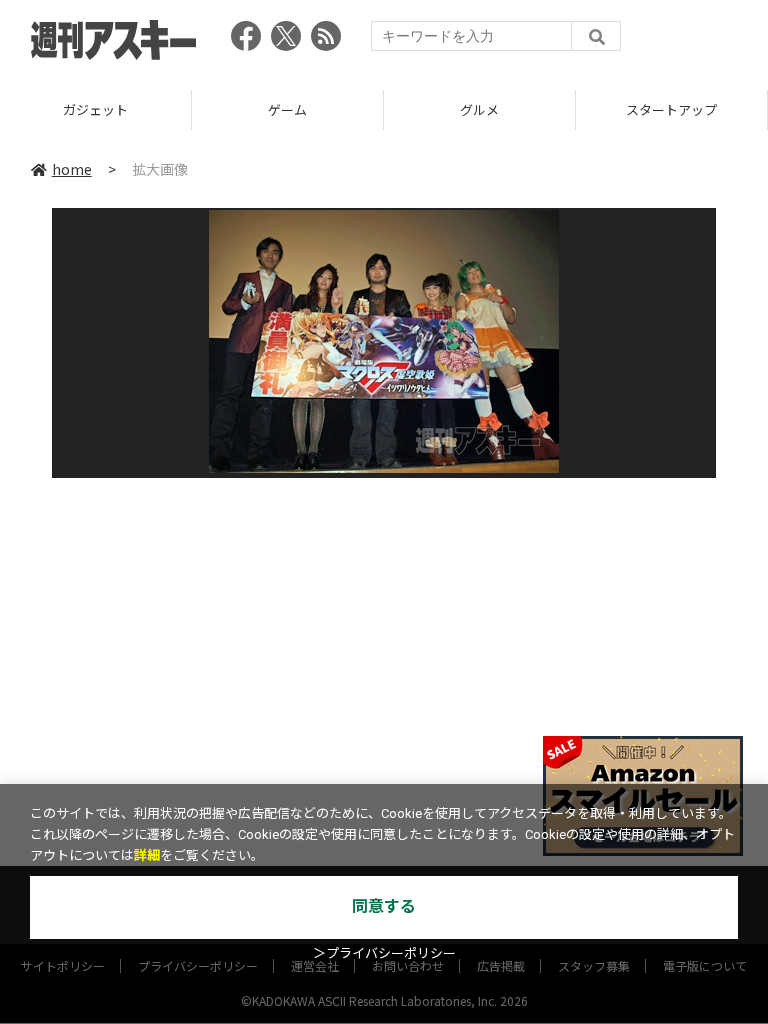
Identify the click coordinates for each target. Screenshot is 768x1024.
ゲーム (287, 109)
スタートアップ (671, 109)
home (72, 169)
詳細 (147, 855)
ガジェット (95, 109)
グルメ (479, 109)
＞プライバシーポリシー (384, 953)
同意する (384, 906)
